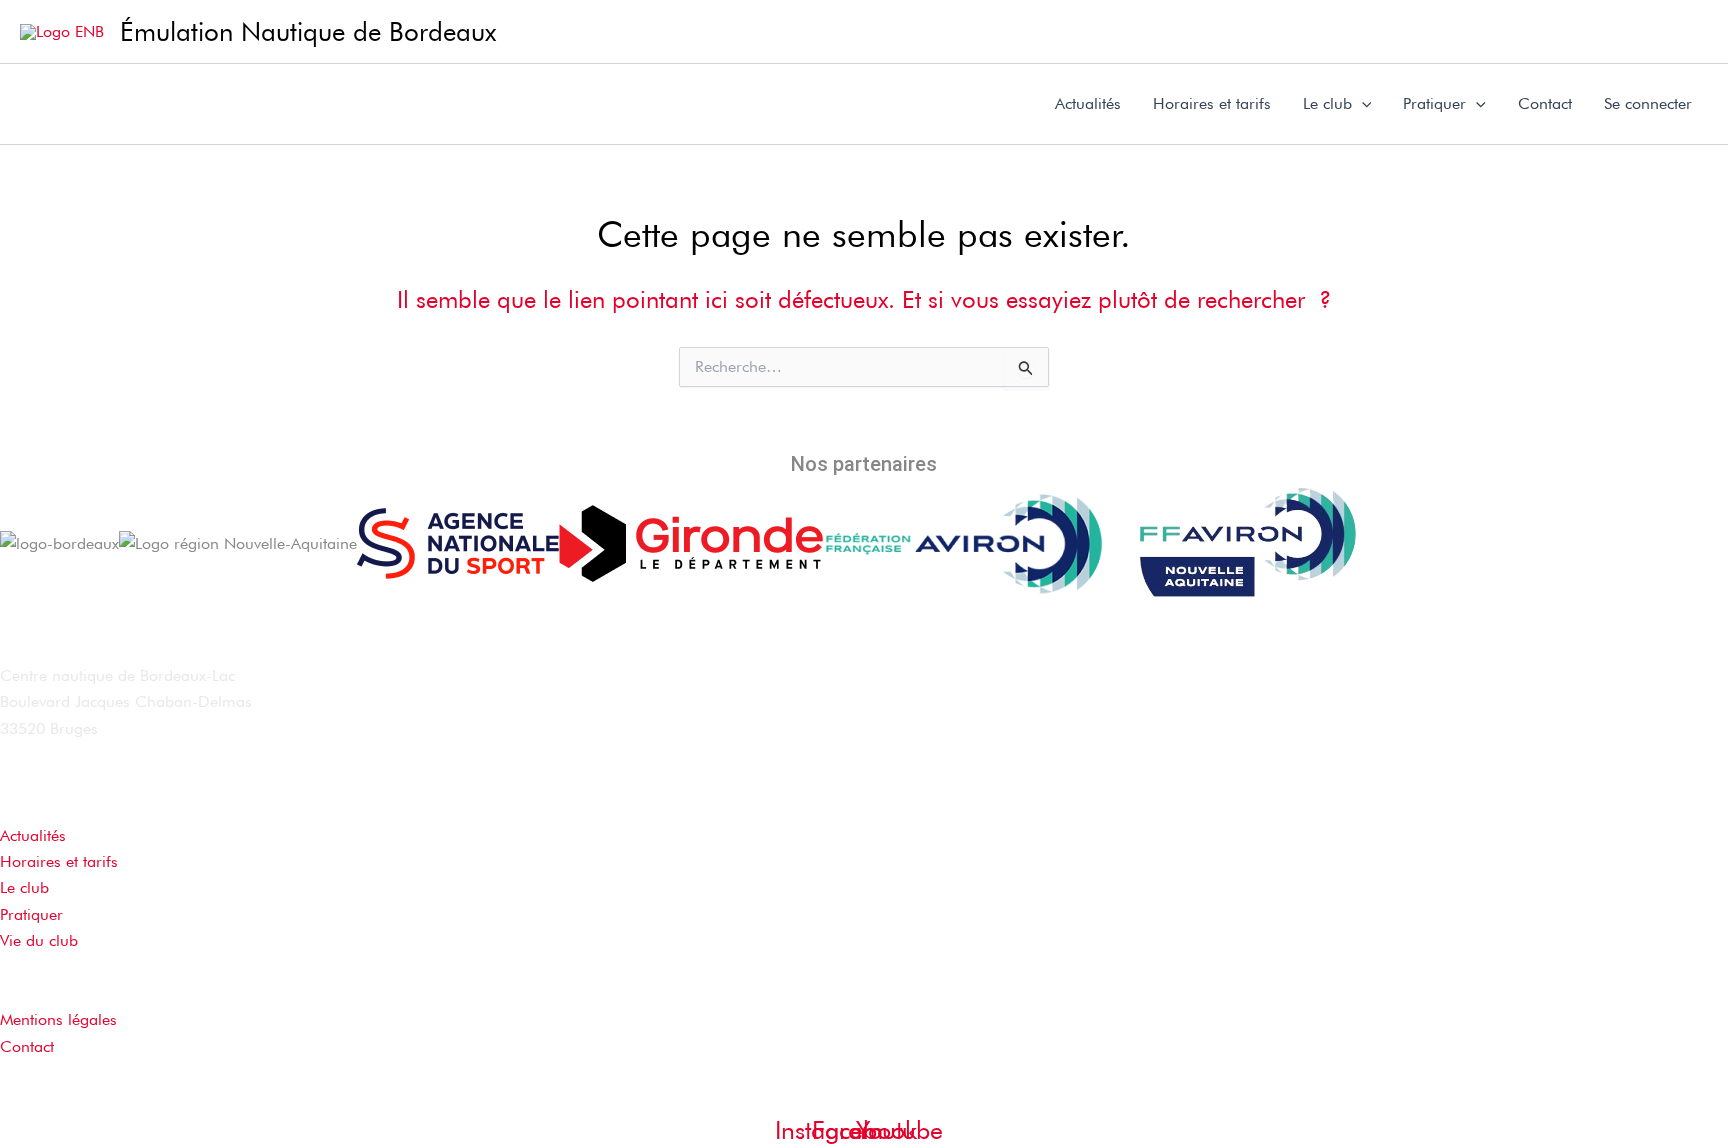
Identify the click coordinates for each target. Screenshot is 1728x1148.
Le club (1327, 103)
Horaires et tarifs (1212, 103)
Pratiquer (1434, 103)
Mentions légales (58, 1019)
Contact (1545, 103)
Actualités (1088, 103)
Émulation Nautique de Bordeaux (308, 31)
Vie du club (39, 940)
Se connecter (1648, 103)
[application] (1362, 104)
